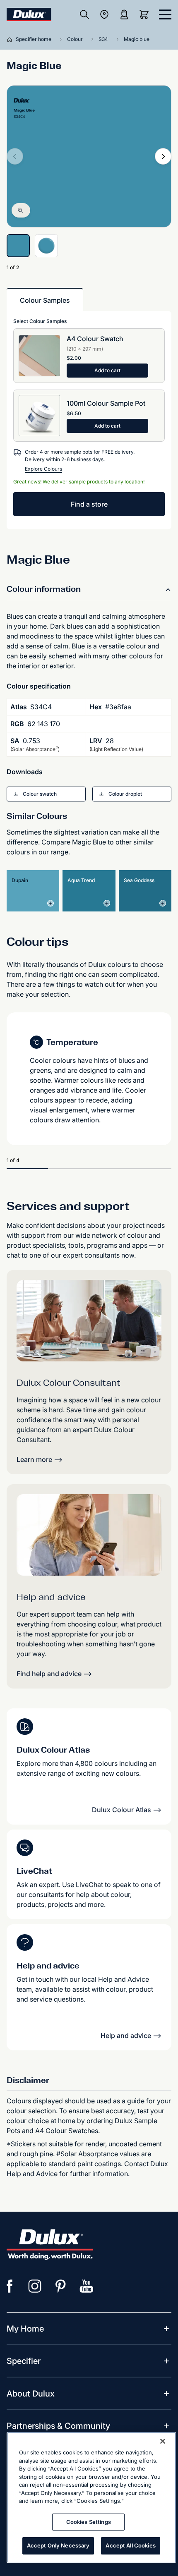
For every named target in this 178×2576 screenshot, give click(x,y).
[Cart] (146, 14)
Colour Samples (45, 300)
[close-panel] (165, 14)
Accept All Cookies (130, 2545)
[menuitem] (25, 2329)
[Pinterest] (61, 2286)
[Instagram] (35, 2286)
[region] (91, 2497)
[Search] (84, 14)
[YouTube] (87, 2286)
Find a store (89, 504)
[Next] (163, 156)
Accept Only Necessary (58, 2545)
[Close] (163, 2441)
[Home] (11, 39)
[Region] (104, 14)
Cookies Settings (89, 2522)
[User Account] (124, 14)
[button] (46, 794)
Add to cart (107, 370)
